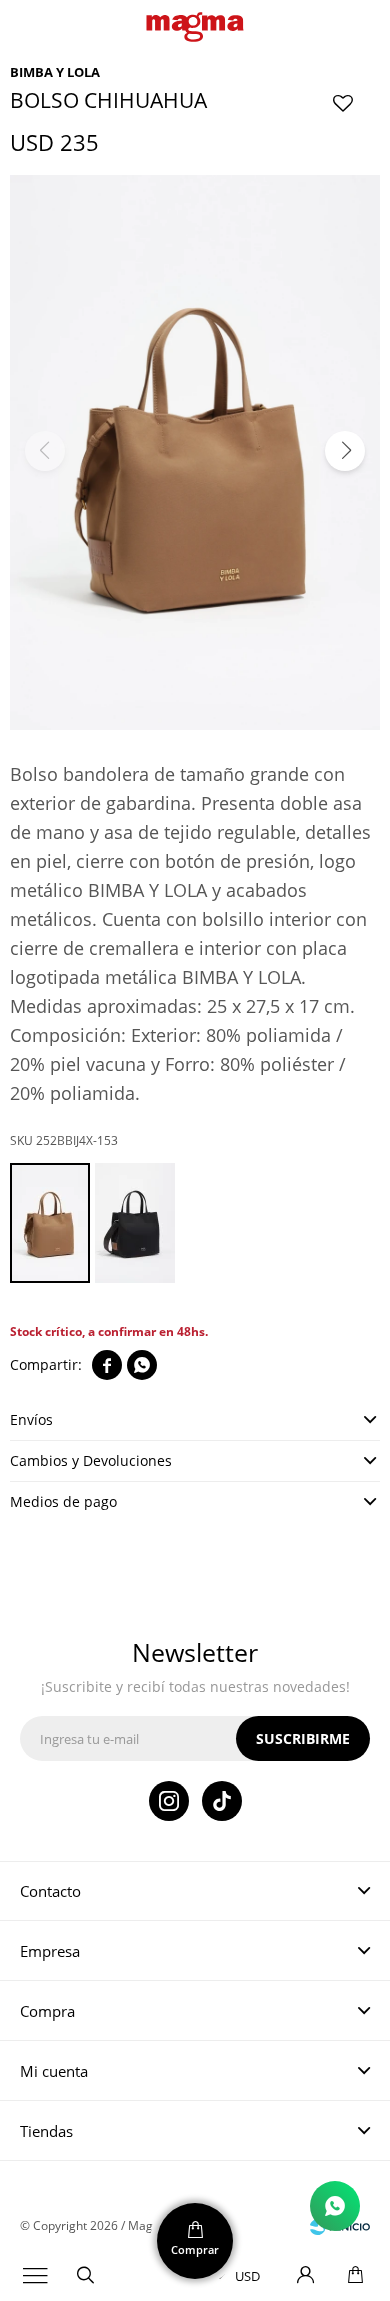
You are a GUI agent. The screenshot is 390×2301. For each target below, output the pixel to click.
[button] (85, 2276)
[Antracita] (135, 1223)
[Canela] (50, 1223)
